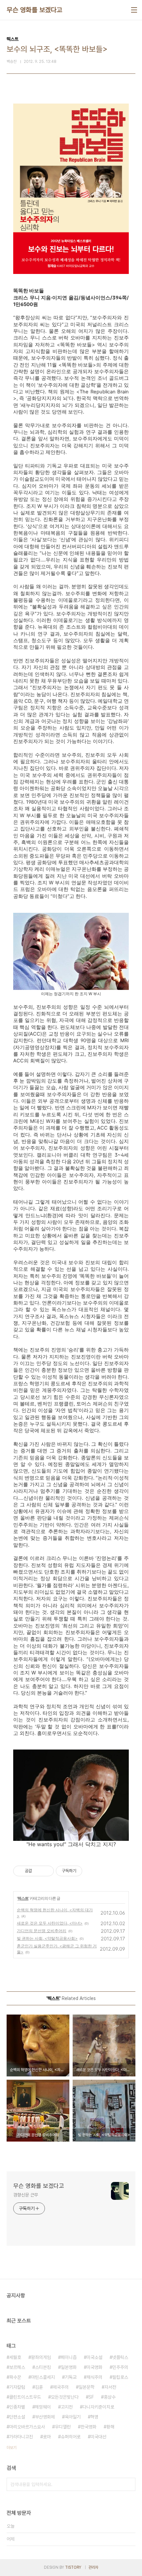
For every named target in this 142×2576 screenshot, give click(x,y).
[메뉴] (134, 10)
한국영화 (89, 2427)
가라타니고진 (21, 2437)
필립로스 (120, 2377)
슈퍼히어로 (71, 2437)
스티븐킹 (43, 2367)
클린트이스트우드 (25, 2397)
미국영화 (94, 2367)
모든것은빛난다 (65, 2397)
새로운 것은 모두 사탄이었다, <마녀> (50, 1923)
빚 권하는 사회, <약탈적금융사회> (47, 1938)
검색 (129, 2484)
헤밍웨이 (43, 2407)
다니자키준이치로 (98, 2407)
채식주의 (94, 2377)
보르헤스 (17, 2367)
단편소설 (17, 2417)
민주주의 (120, 2367)
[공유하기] (38, 1871)
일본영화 (69, 2367)
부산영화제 (45, 2417)
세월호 (15, 2357)
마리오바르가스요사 (27, 2427)
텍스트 (23, 1898)
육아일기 (73, 2417)
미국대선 (98, 2437)
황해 (110, 2427)
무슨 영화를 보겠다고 (35, 10)
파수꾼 (15, 2377)
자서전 (110, 2387)
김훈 (39, 2387)
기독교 (71, 2377)
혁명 (94, 2417)
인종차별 (17, 2407)
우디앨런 (63, 2427)
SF (91, 2397)
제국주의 (61, 2387)
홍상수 (110, 2397)
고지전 (67, 2407)
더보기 (12, 2448)
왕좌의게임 (41, 2357)
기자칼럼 (17, 2387)
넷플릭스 (120, 2357)
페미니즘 (69, 2357)
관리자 (93, 2567)
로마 (47, 2437)
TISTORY (73, 2567)
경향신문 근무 (26, 2195)
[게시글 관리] (46, 1871)
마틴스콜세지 (43, 2377)
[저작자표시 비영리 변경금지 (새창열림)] (91, 1871)
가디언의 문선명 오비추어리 (42, 1931)
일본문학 (87, 2387)
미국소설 (94, 2357)
